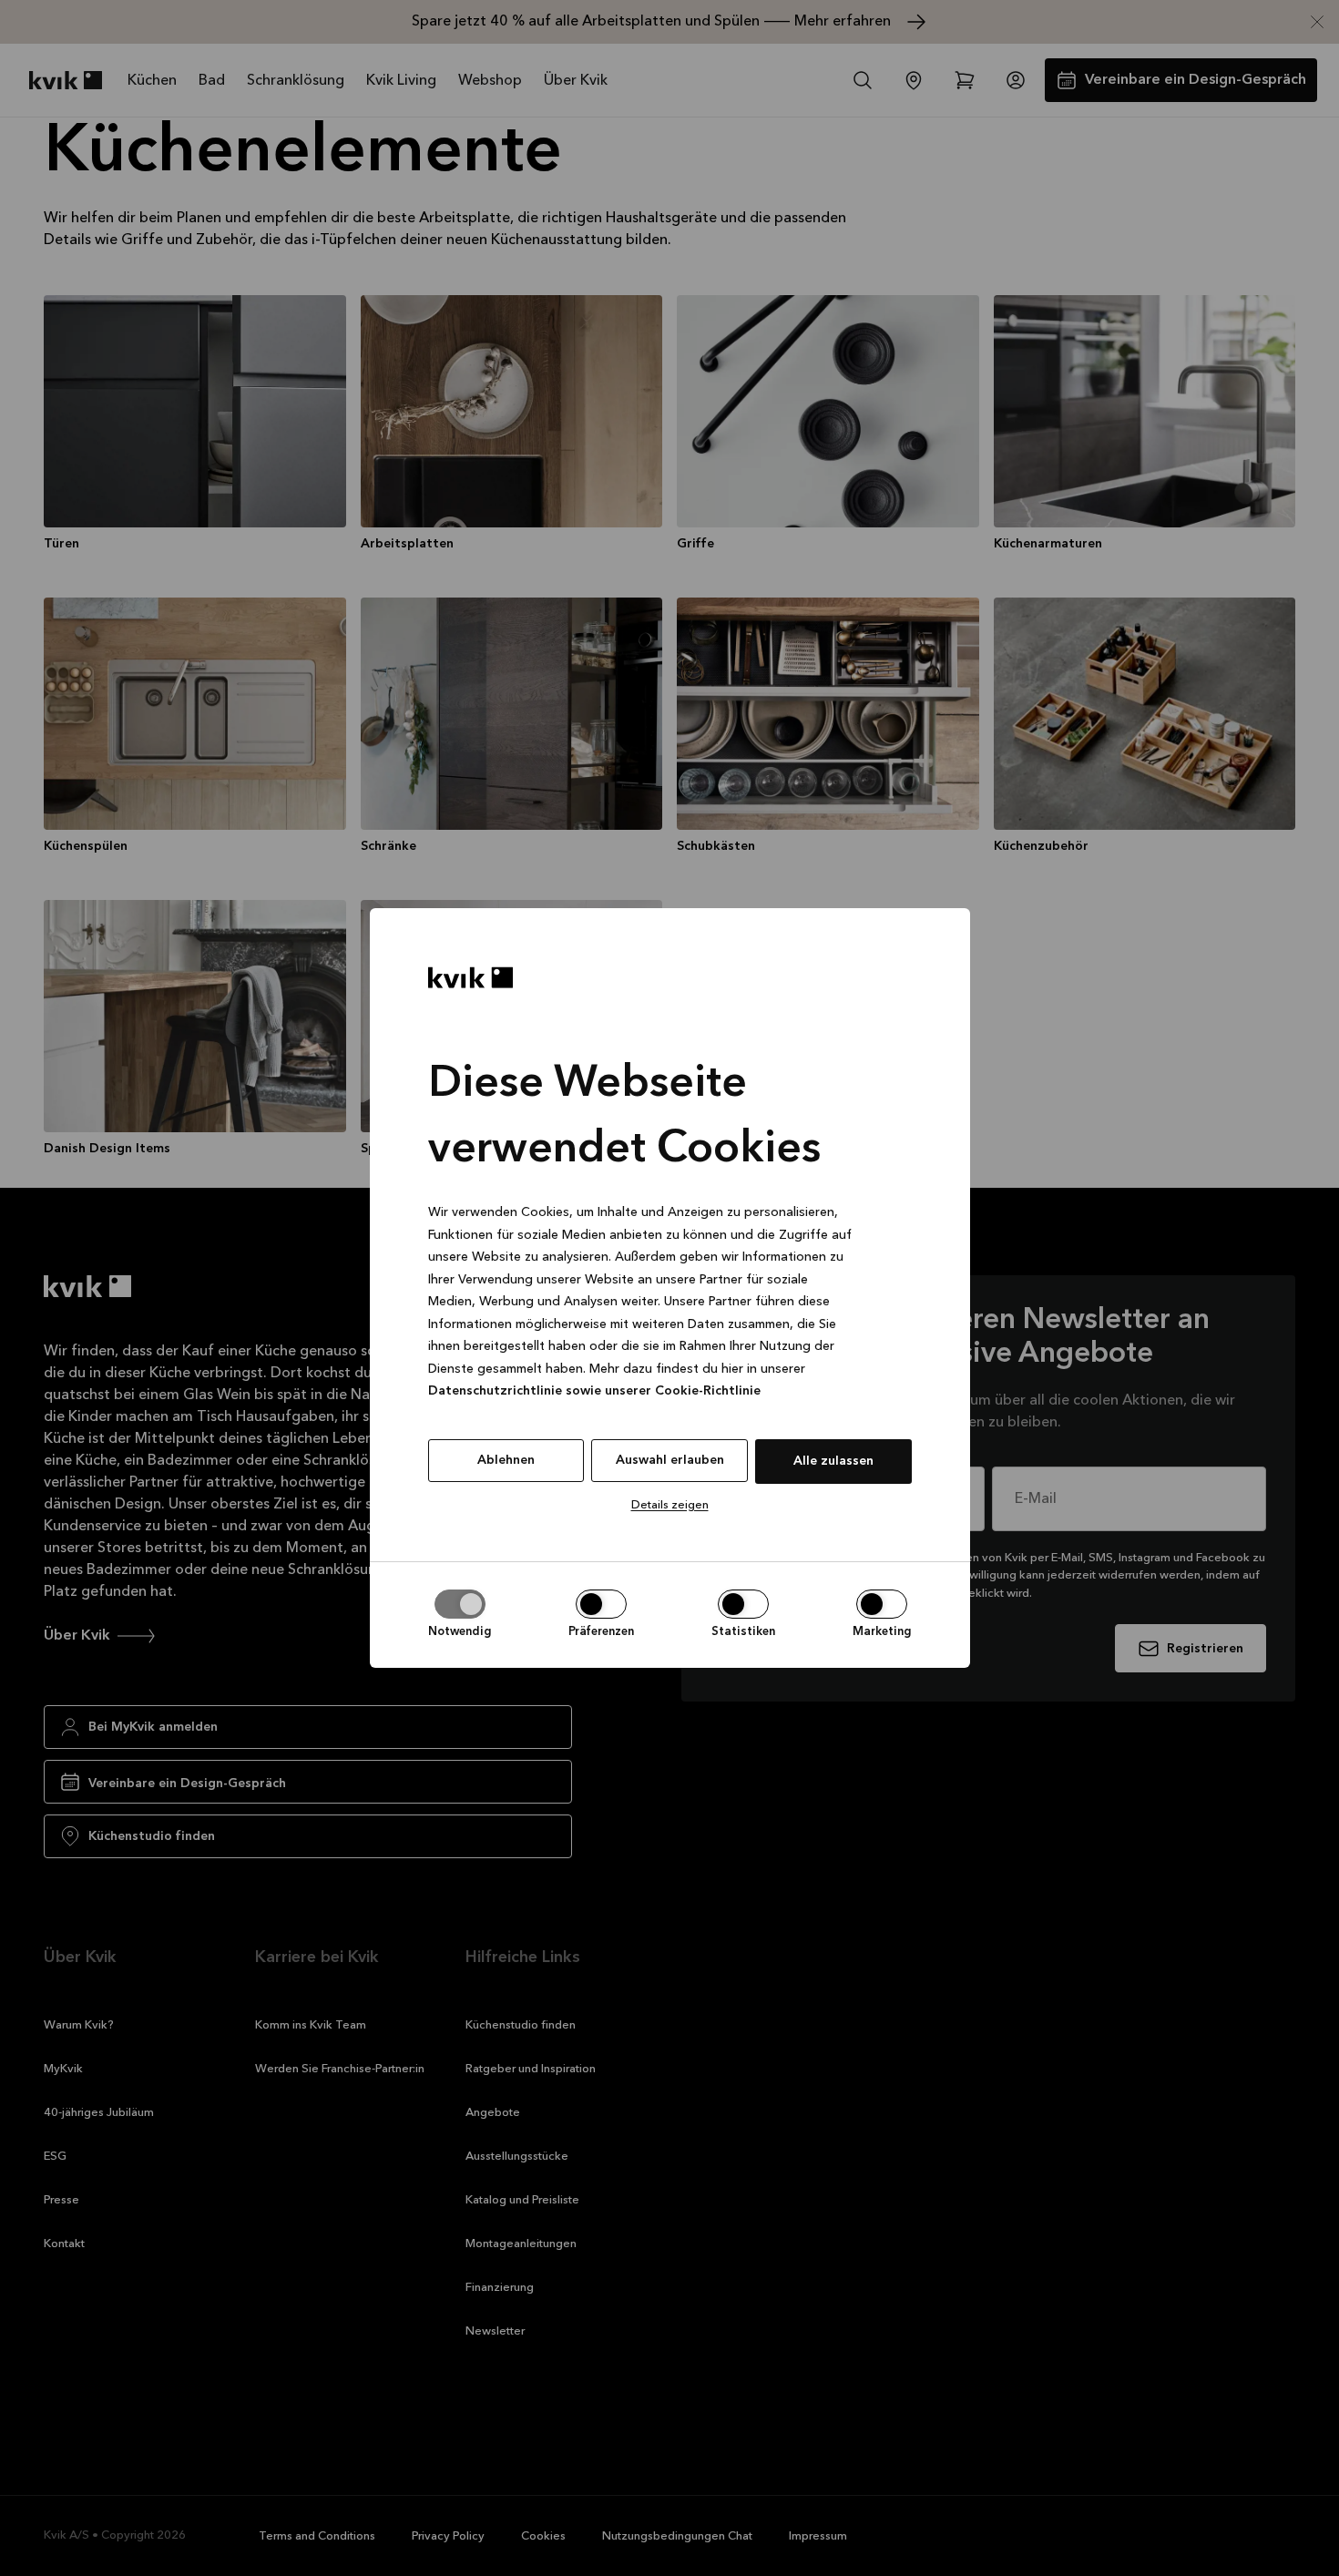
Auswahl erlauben (670, 1460)
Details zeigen (670, 1505)
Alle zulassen (833, 1461)
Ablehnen (506, 1460)
